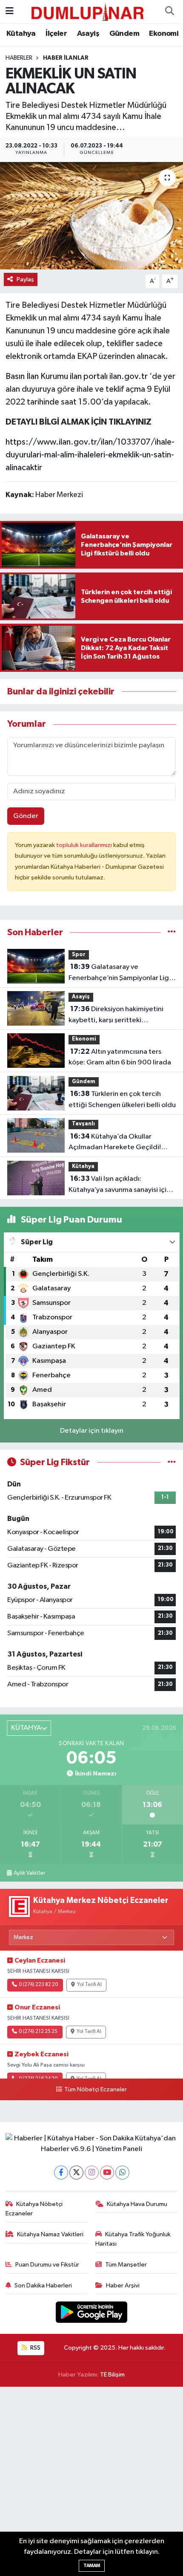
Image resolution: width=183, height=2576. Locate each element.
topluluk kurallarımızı (85, 845)
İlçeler (56, 34)
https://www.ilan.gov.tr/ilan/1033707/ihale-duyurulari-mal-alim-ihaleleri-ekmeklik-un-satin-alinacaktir (90, 455)
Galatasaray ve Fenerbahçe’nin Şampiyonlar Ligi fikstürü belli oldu (120, 973)
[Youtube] (107, 2173)
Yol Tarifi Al (89, 1985)
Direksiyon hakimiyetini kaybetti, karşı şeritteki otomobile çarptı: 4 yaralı (116, 1015)
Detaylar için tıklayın (92, 1431)
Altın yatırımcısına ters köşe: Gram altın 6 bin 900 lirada (120, 1057)
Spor (79, 955)
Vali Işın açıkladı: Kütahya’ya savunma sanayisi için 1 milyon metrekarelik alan (122, 1185)
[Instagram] (92, 2173)
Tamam (92, 2566)
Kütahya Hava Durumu (137, 2204)
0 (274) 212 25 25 (38, 2032)
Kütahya (21, 34)
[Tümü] (172, 932)
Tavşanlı (83, 1124)
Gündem (124, 34)
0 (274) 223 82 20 (38, 1985)
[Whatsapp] (122, 2173)
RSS (35, 2348)
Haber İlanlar (66, 58)
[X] (76, 2173)
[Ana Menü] (10, 11)
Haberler (19, 58)
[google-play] (92, 2314)
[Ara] (169, 12)
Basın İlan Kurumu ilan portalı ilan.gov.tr (77, 376)
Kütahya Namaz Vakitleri (50, 2234)
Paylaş (25, 279)
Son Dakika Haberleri (43, 2285)
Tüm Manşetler (126, 2265)
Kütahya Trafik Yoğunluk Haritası (133, 2239)
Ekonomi (164, 34)
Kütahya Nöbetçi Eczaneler (34, 2209)
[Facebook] (61, 2173)
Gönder (26, 816)
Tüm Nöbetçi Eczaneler (95, 2090)
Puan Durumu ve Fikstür (47, 2265)
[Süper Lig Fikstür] (172, 1462)
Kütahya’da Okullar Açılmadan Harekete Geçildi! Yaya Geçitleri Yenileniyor (115, 1143)
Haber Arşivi (123, 2285)
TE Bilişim (112, 2375)
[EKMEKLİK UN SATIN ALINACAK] (91, 216)
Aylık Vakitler (29, 1873)
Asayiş (88, 34)
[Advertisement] (91, 2481)
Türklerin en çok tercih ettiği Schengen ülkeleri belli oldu (122, 1099)
